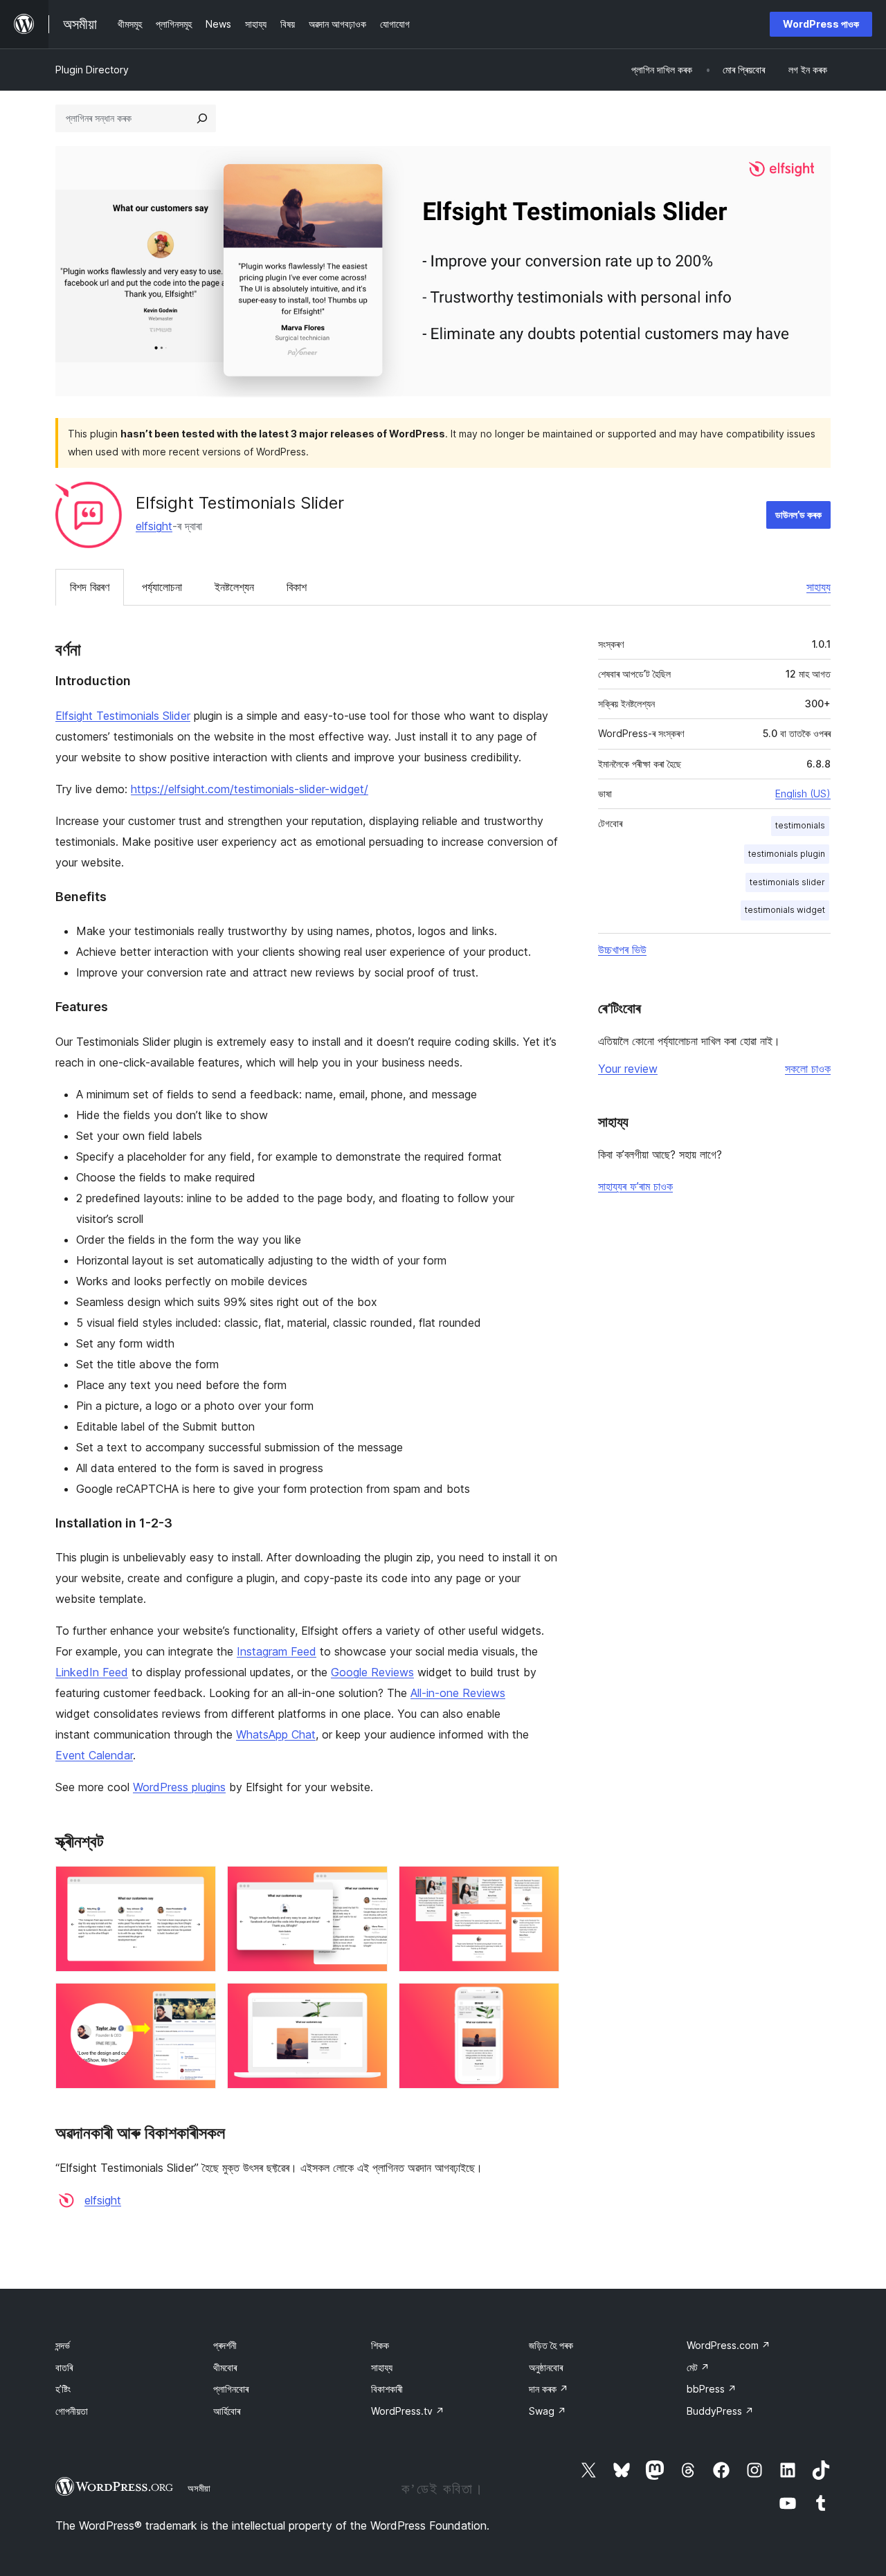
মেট (698, 2367)
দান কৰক (549, 2389)
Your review (628, 1069)
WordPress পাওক (821, 24)
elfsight (154, 526)
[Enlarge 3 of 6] (541, 1885)
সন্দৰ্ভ (63, 2345)
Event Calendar (94, 1755)
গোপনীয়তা (72, 2411)
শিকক (380, 2345)
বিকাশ (297, 587)
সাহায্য (819, 587)
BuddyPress (720, 2411)
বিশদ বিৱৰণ (90, 587)
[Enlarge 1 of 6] (197, 1885)
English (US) (803, 793)
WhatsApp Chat (276, 1734)
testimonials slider (787, 882)
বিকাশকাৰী (387, 2389)
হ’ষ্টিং (63, 2389)
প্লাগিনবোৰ (231, 2389)
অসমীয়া (199, 2488)
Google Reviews (372, 1672)
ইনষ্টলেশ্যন (234, 587)
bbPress (712, 2389)
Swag (548, 2411)
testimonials (800, 825)
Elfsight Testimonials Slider (123, 716)
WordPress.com (729, 2345)
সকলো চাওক (808, 1069)
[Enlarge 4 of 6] (197, 2002)
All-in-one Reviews (458, 1693)
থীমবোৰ (225, 2367)
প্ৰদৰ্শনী (225, 2345)
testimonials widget (785, 910)
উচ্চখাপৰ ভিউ (622, 950)
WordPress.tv (408, 2411)
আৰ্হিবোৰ (227, 2411)
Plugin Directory (92, 70)
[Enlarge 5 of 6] (369, 2002)
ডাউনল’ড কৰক (798, 515)
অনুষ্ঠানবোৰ (546, 2367)
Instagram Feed (277, 1651)
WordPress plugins (179, 1787)
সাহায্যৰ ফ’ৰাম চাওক (635, 1186)
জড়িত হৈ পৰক (551, 2345)
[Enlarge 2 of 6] (369, 1885)
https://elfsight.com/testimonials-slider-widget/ (250, 789)
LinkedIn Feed (92, 1672)
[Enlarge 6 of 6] (541, 2002)
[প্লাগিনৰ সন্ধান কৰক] (202, 118)
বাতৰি (64, 2367)
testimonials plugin (787, 854)
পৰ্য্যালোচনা (162, 587)
